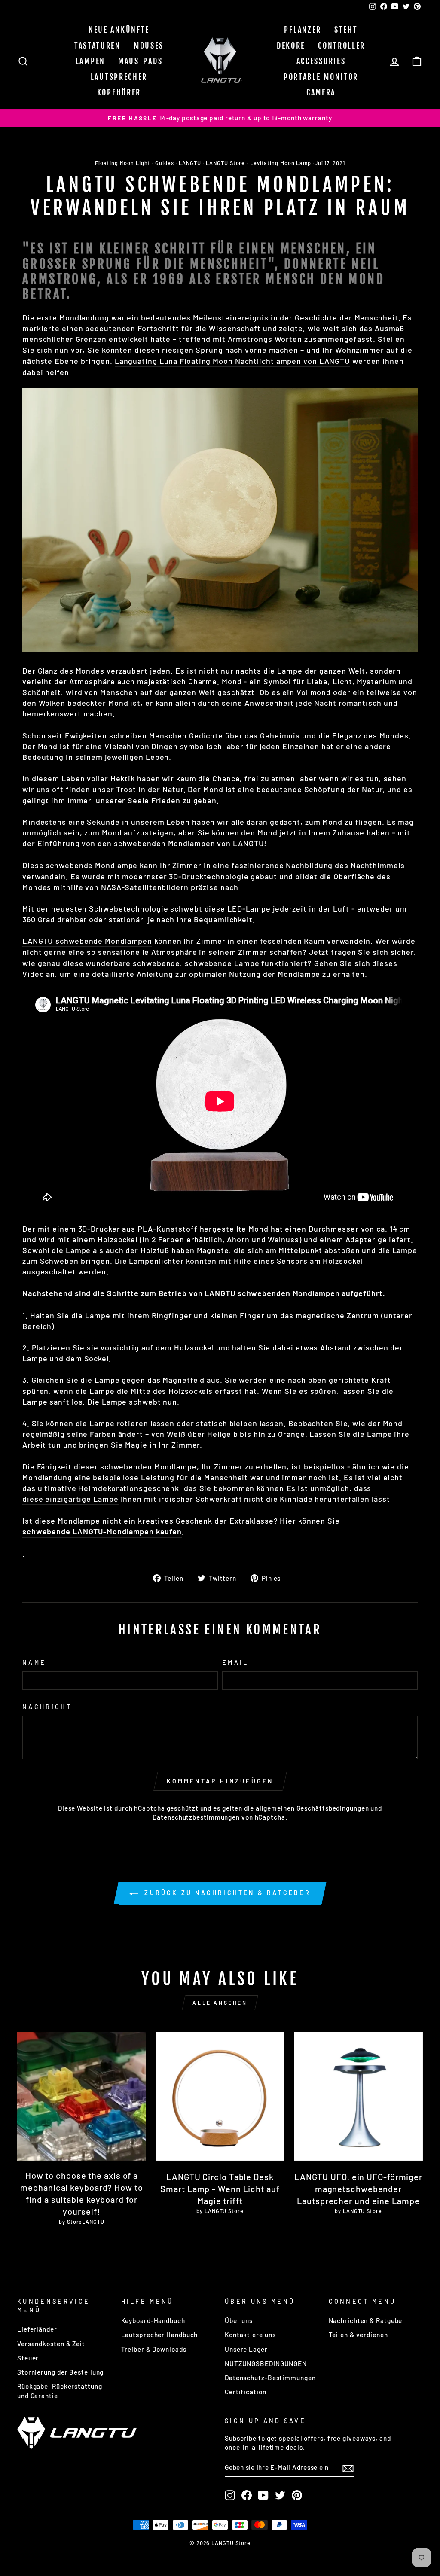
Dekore (291, 46)
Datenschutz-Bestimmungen (270, 2378)
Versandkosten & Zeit (51, 2344)
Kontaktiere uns (250, 2335)
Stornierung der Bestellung (60, 2372)
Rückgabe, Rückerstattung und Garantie (60, 2391)
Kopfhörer (119, 92)
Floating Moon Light (122, 163)
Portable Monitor (321, 77)
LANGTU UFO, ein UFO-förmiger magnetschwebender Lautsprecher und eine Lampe (358, 2189)
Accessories (321, 61)
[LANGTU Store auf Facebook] (247, 2495)
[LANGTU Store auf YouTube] (263, 2495)
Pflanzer (303, 30)
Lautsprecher (119, 77)
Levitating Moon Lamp (281, 163)
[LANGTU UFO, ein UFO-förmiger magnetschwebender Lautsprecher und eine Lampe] (358, 2096)
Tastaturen (98, 46)
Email (235, 1663)
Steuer (28, 2358)
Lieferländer (37, 2329)
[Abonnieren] (348, 2468)
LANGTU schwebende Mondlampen (87, 941)
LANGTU (190, 163)
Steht (346, 30)
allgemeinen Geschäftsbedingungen (312, 1808)
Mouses (149, 46)
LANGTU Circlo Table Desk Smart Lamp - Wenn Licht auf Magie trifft (220, 2189)
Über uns (239, 2320)
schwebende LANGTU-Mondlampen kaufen (102, 1531)
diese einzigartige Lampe (70, 1499)
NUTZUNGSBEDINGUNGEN (266, 2363)
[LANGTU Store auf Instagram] (230, 2495)
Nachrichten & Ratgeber (367, 2320)
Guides (164, 163)
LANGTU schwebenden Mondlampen (272, 1293)
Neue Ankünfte (119, 30)
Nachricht (47, 1707)
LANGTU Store (225, 163)
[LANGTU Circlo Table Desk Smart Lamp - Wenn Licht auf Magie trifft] (220, 2096)
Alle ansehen (220, 2003)
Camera (321, 92)
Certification (246, 2392)
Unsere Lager (246, 2349)
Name (34, 1663)
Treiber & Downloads (154, 2349)
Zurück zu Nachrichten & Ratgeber (226, 1893)
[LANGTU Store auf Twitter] (280, 2495)
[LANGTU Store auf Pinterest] (297, 2495)
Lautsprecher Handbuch (160, 2335)
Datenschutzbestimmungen (196, 1817)
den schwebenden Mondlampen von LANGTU (181, 843)
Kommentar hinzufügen (220, 1781)
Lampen (90, 61)
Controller (342, 46)
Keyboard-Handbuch (153, 2320)
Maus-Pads (140, 61)
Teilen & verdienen (358, 2335)
